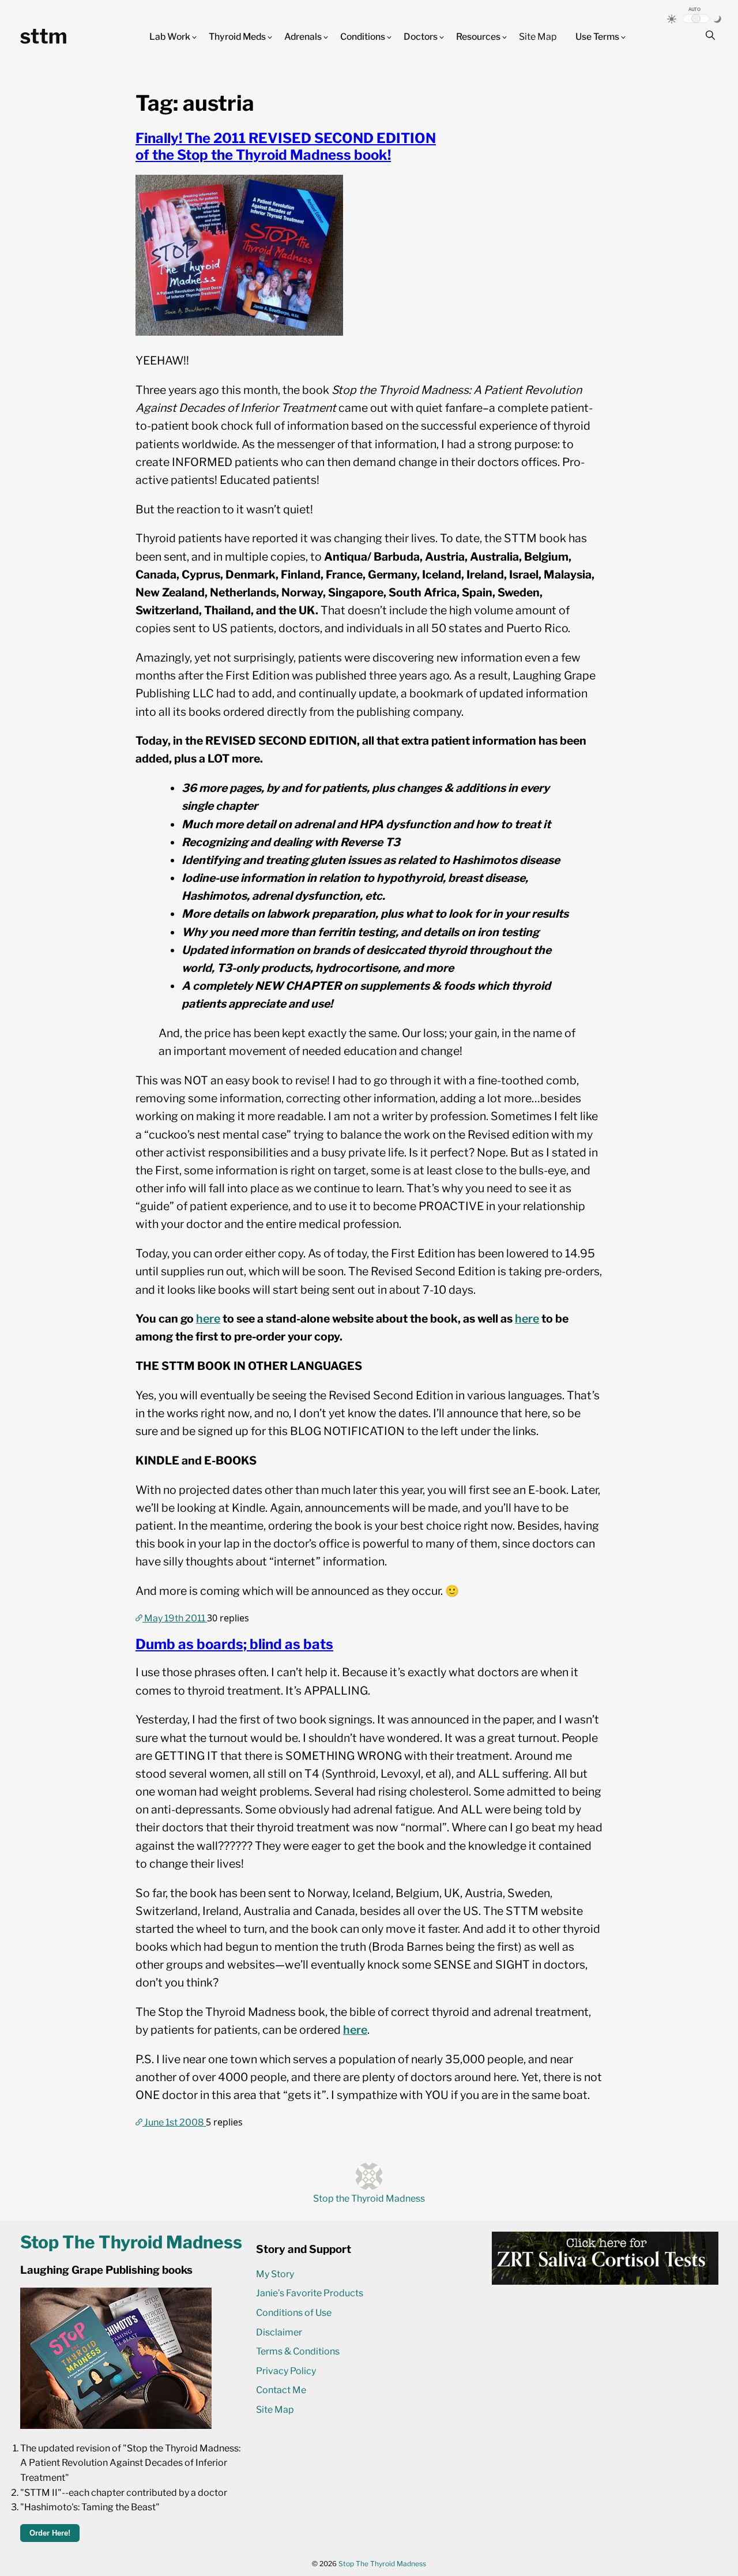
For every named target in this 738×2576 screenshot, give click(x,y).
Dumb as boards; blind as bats (234, 1644)
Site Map (538, 37)
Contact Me (281, 2390)
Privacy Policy (286, 2371)
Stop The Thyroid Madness (382, 2564)
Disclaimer (279, 2332)
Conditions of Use (294, 2313)
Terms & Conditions (298, 2351)
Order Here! (50, 2533)
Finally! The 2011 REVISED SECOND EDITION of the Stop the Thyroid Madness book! (286, 147)
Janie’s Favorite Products (310, 2293)
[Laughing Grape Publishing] (116, 2426)
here (208, 1319)
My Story (275, 2274)
